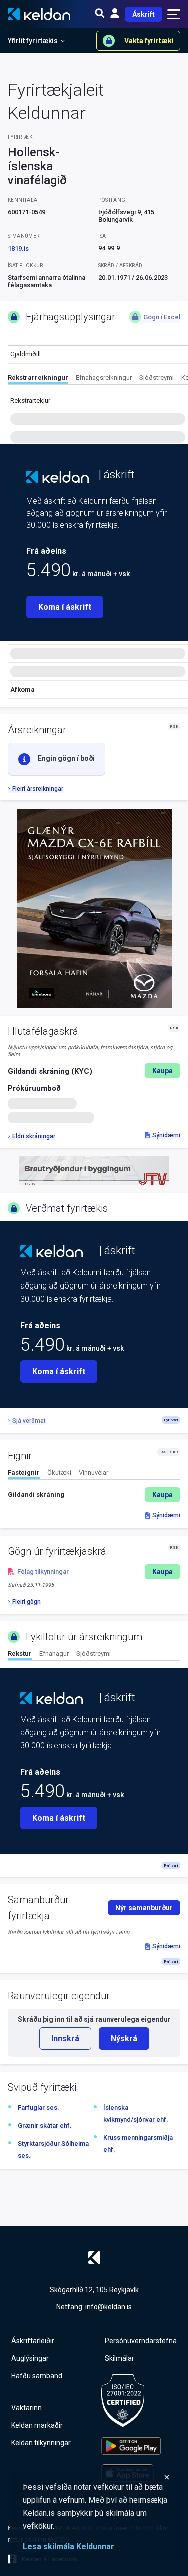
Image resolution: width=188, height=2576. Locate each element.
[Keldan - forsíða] (57, 477)
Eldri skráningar (34, 1136)
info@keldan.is (109, 2307)
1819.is (18, 249)
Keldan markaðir (37, 2425)
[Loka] (97, 2477)
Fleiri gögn (26, 1602)
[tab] (38, 379)
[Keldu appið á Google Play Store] (131, 2446)
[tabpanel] (94, 1495)
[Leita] (100, 14)
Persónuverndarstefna (141, 2341)
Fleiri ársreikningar (38, 789)
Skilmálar (120, 2358)
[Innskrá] (115, 14)
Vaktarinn (26, 2408)
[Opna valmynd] (174, 14)
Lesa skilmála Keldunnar (68, 2547)
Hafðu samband (37, 2376)
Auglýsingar (30, 2358)
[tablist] (98, 379)
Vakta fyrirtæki (149, 41)
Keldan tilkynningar (41, 2443)
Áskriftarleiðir (33, 2341)
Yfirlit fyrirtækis (33, 41)
